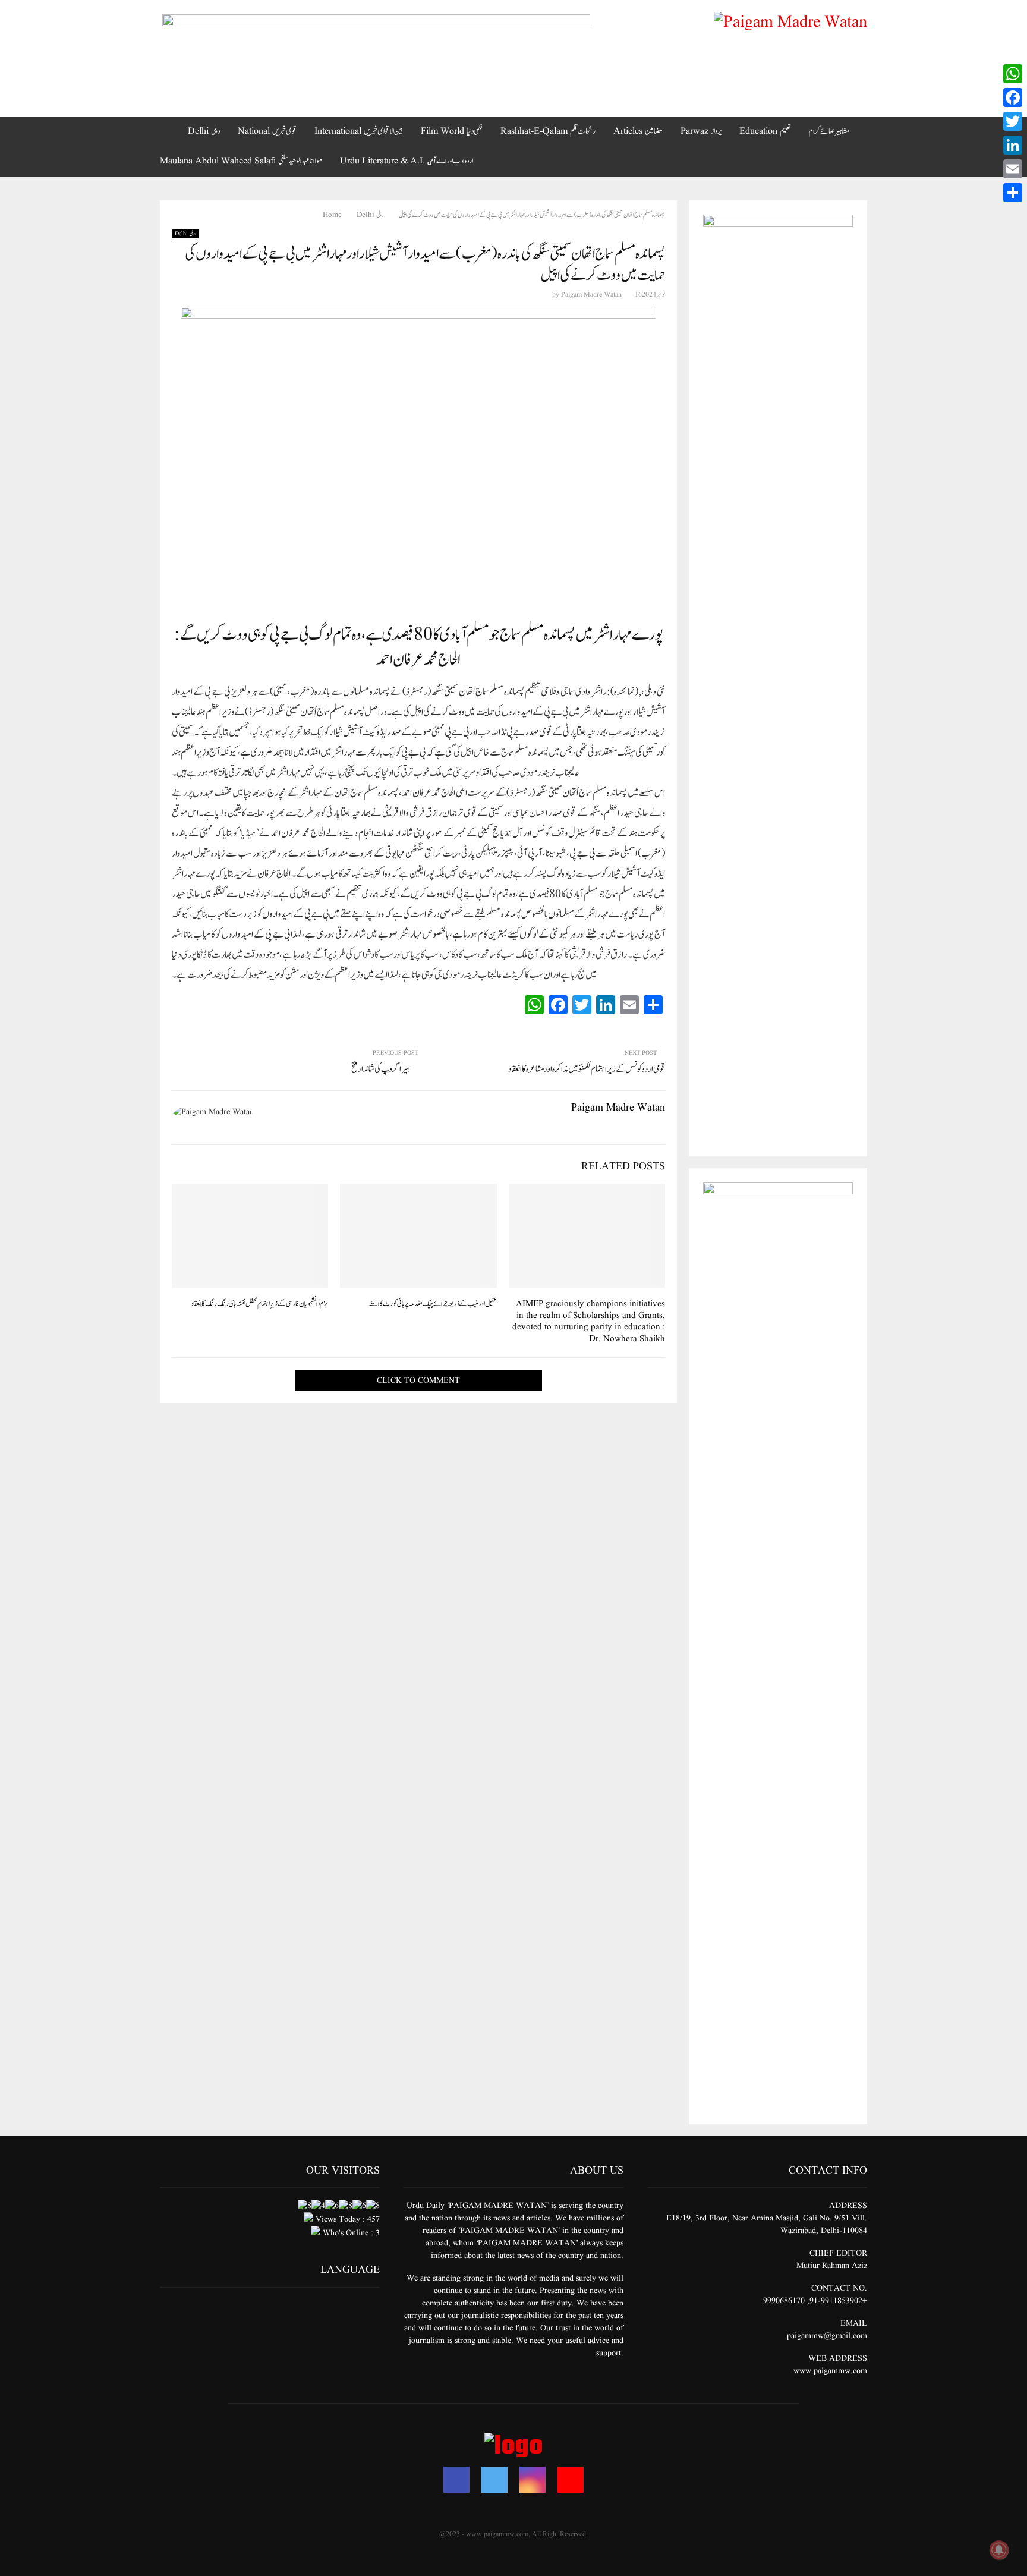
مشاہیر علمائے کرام (829, 131)
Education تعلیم (765, 131)
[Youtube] (571, 2480)
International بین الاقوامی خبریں (359, 131)
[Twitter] (494, 2480)
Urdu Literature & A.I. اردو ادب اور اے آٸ (407, 161)
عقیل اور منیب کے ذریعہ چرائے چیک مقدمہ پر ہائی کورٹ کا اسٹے (433, 1304)
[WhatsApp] (1013, 74)
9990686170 (784, 2301)
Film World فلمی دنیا (452, 131)
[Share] (1013, 193)
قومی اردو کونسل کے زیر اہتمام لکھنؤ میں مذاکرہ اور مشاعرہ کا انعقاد (587, 1069)
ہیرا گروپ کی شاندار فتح (380, 1069)
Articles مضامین (638, 131)
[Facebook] (456, 2480)
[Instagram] (533, 2480)
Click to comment (418, 1380)
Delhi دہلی (204, 131)
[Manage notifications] (999, 2550)
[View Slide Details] (376, 41)
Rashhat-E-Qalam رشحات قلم (548, 131)
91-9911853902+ (838, 2301)
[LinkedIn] (1013, 145)
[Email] (1013, 169)
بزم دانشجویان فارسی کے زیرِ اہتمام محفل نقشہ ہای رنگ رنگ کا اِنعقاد (259, 1304)
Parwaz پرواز (701, 131)
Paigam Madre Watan (591, 295)
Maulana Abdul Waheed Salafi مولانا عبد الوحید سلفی (241, 161)
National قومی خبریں (267, 131)
